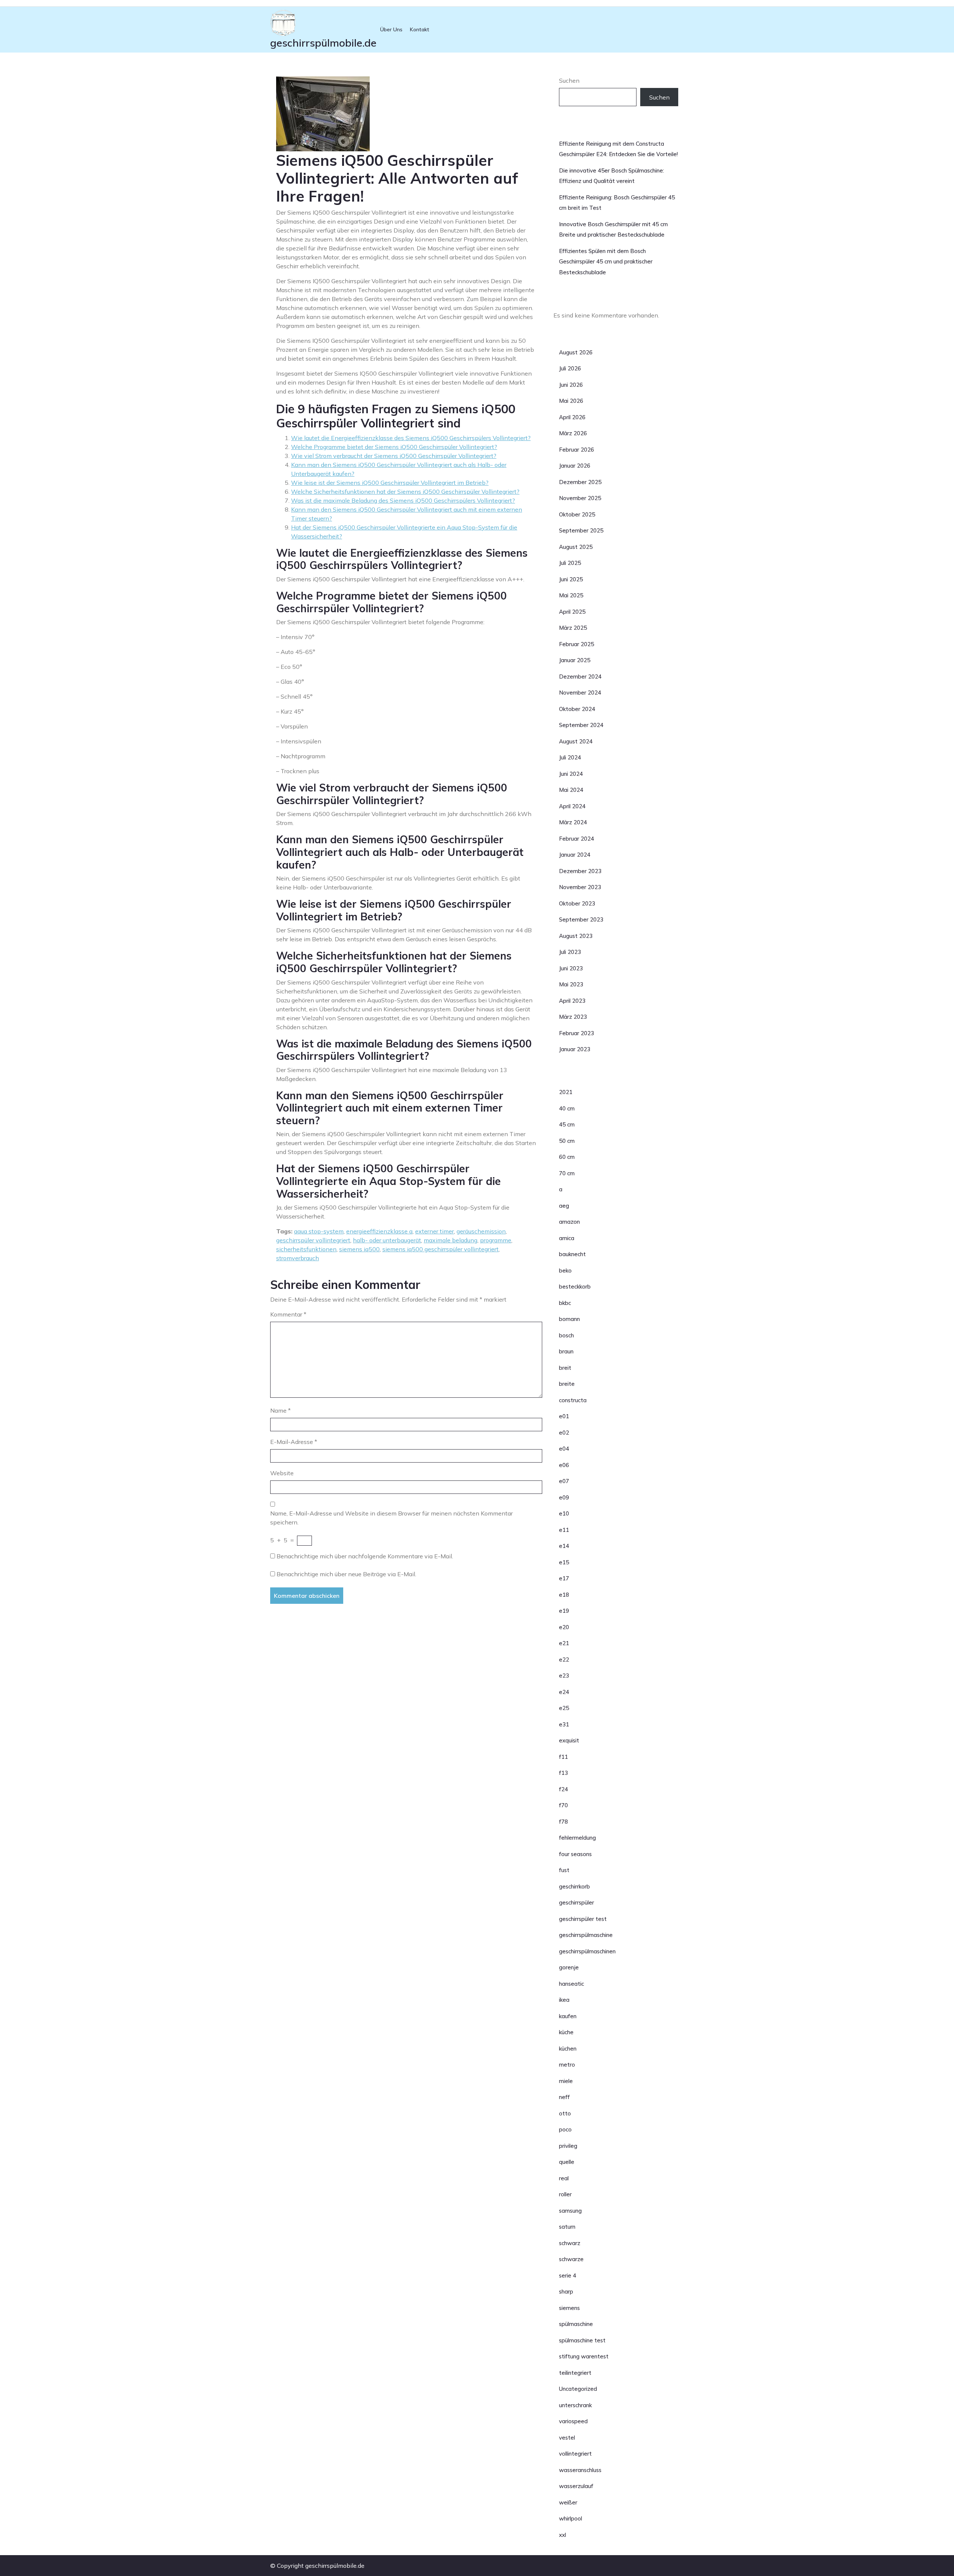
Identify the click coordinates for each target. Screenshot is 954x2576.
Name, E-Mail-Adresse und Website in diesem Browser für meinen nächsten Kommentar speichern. (391, 1518)
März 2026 (573, 433)
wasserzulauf (576, 2486)
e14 (564, 1546)
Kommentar (288, 1314)
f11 (563, 1757)
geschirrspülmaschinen (587, 1951)
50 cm (567, 1141)
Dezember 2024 (580, 677)
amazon (569, 1222)
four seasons (575, 1854)
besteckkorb (575, 1287)
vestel (567, 2438)
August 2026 (576, 352)
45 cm (567, 1124)
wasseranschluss (580, 2470)
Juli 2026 (570, 368)
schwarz (570, 2243)
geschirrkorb (574, 1886)
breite (567, 1384)
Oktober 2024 (577, 709)
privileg (568, 2146)
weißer (568, 2502)
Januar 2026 (575, 466)
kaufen (568, 2016)
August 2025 (576, 547)
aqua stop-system (319, 1231)
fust (564, 1870)
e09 (564, 1497)
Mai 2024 (571, 790)
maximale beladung (451, 1240)
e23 (564, 1676)
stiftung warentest (584, 2356)
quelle (567, 2162)
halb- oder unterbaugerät (387, 1240)
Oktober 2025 (577, 514)
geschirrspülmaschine (586, 1935)
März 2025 (573, 628)
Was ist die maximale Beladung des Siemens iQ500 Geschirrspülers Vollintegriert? (403, 500)
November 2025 (580, 498)
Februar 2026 (576, 450)
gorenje (569, 1967)
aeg (564, 1206)
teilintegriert (575, 2373)
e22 (564, 1660)
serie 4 (568, 2275)
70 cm (567, 1173)
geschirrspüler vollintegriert (313, 1240)
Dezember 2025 (580, 482)
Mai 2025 (571, 595)
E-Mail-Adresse (294, 1442)
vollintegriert (575, 2454)
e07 (564, 1481)
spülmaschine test (582, 2340)
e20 (564, 1627)
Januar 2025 (575, 660)
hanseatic (571, 1984)
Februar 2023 (576, 1033)
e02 (564, 1433)
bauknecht (572, 1254)
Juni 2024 (571, 774)
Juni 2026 (571, 385)
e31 (564, 1724)
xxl (563, 2535)
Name (280, 1410)
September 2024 (581, 725)
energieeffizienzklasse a (379, 1231)
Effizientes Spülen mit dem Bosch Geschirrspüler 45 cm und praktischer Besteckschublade (606, 262)
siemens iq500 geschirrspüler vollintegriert (440, 1249)
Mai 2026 (571, 401)
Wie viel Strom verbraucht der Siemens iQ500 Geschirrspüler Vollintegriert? (394, 456)
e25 (564, 1708)
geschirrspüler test (583, 1919)
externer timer (435, 1231)
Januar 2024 (575, 855)
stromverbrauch (298, 1258)
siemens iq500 (359, 1249)
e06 (564, 1465)
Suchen (569, 80)
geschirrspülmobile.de (323, 43)
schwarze (571, 2259)
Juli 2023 (570, 952)
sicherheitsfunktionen (306, 1249)
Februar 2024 (576, 839)
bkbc (565, 1303)
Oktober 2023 (577, 903)
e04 (564, 1449)
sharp (566, 2291)
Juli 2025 (570, 563)
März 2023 (573, 1017)
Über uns (391, 29)
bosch (566, 1335)
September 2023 (581, 919)
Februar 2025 (576, 644)
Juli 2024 (570, 757)
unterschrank (575, 2405)
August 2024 (576, 741)
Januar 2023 (575, 1049)
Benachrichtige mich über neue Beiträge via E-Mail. (346, 1574)
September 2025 (581, 530)
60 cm (567, 1157)
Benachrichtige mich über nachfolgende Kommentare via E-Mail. (365, 1556)
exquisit (569, 1740)
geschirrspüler (576, 1902)
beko (565, 1270)
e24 (564, 1692)
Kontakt (420, 29)
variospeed (573, 2421)
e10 (564, 1513)
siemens (569, 2308)
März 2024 (573, 822)
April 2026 (572, 417)
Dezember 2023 (580, 871)
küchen (568, 2049)
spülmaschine (576, 2324)
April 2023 (572, 1001)
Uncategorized (578, 2389)
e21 (564, 1643)
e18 (564, 1595)
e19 (564, 1611)
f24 (563, 1789)
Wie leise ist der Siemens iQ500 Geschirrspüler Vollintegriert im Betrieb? (390, 483)
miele (566, 2081)
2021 (566, 1092)
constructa (573, 1400)
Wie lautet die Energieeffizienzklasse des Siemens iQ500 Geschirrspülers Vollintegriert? (411, 438)
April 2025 (572, 612)
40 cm (567, 1108)
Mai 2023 (571, 984)
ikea (564, 2000)
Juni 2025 (571, 579)
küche (566, 2032)
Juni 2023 (571, 968)
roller (565, 2194)
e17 (564, 1578)
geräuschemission (481, 1231)
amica (567, 1238)
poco (565, 2129)
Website (282, 1473)
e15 (564, 1562)
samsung (570, 2211)
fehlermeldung (577, 1838)
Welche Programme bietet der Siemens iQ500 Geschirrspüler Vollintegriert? (394, 447)
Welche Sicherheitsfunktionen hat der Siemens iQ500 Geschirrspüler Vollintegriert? (405, 492)
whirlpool (571, 2518)
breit (565, 1368)
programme (496, 1240)
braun (566, 1351)
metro (567, 2065)
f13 (563, 1773)
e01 (564, 1416)
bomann (569, 1319)
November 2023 (580, 887)
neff (564, 2097)
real (564, 2178)
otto (565, 2113)
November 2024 (580, 693)
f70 (563, 1805)
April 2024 (572, 806)
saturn (567, 2227)
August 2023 (576, 936)
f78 (563, 1822)
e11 (564, 1530)
